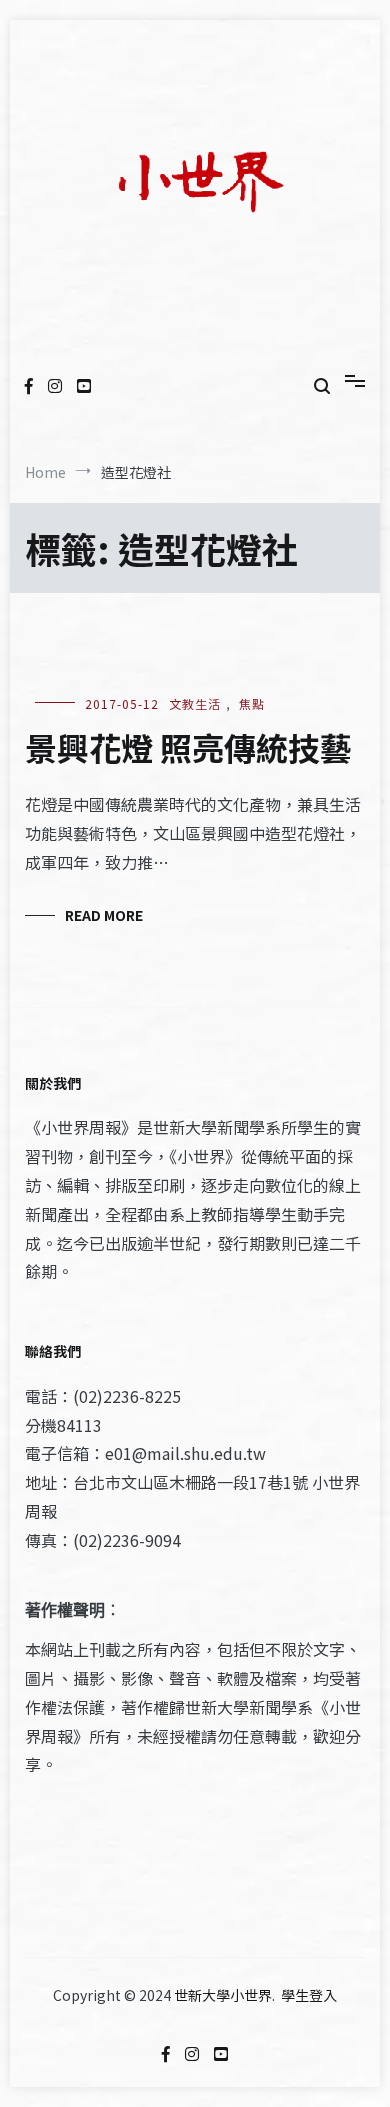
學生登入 (309, 1995)
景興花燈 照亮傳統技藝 (188, 747)
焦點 (252, 703)
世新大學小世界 (223, 1995)
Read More (104, 915)
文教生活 (195, 703)
